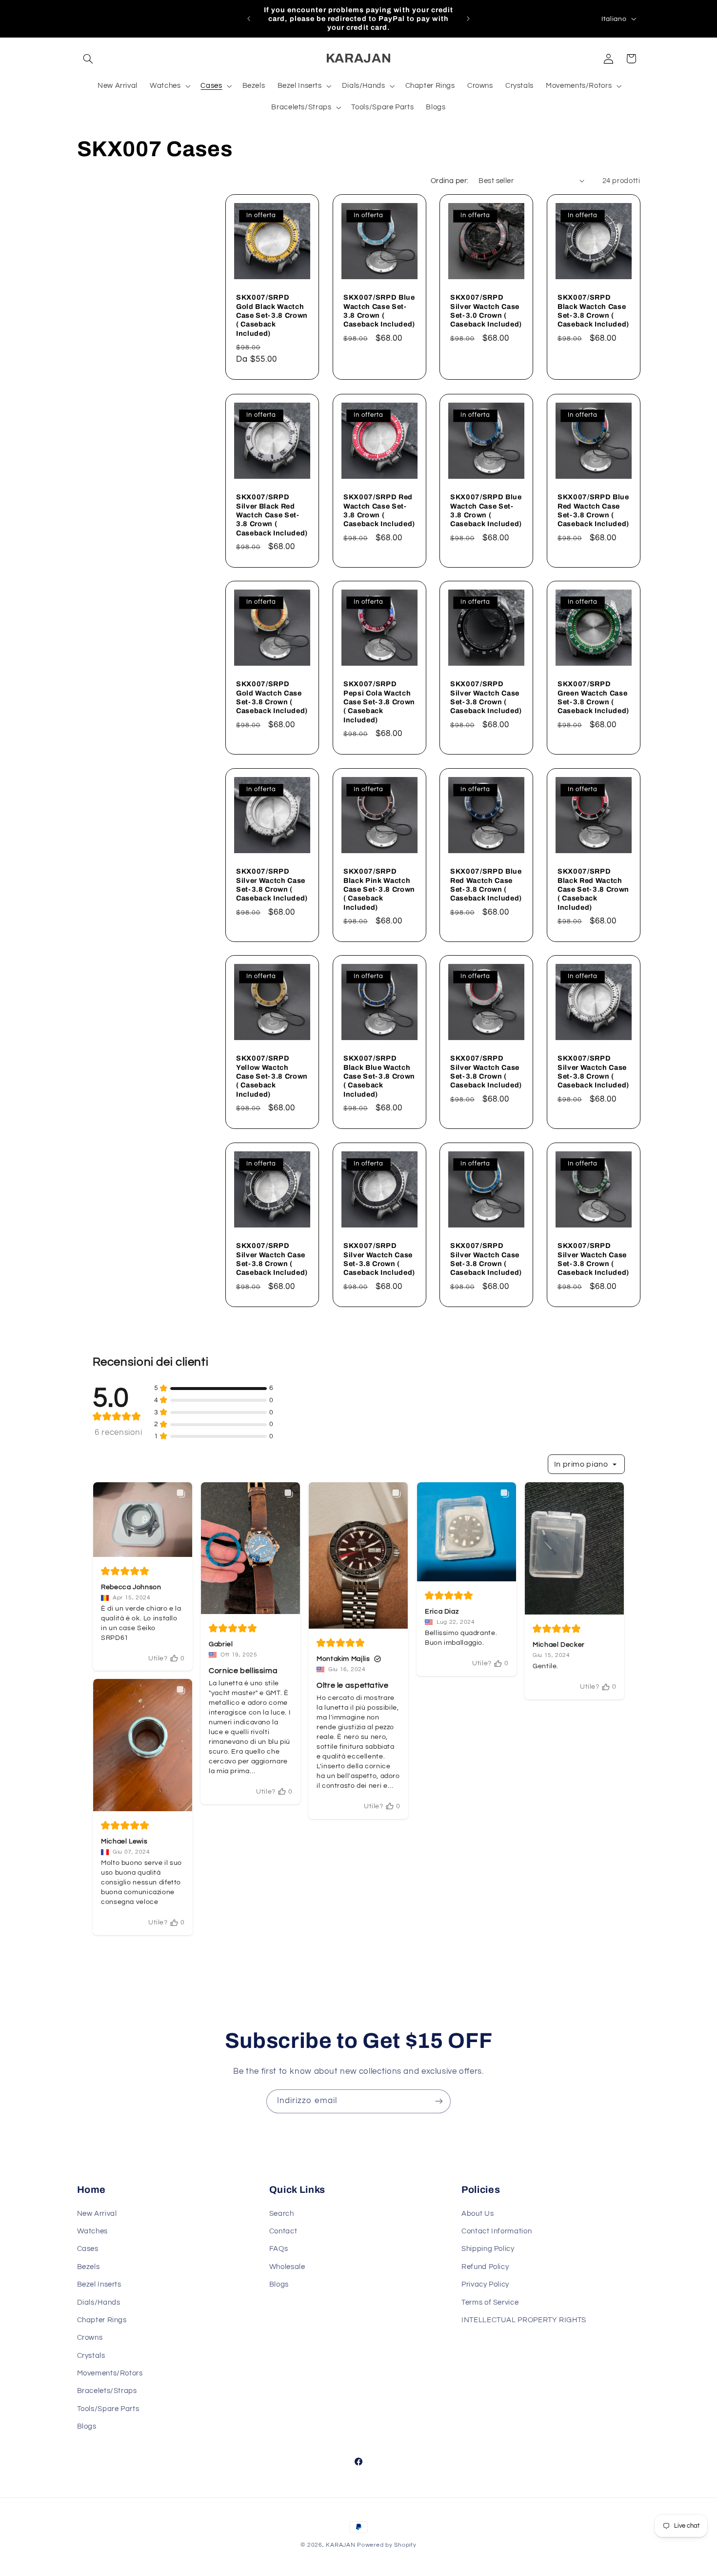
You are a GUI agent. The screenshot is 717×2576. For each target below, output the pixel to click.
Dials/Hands (99, 2302)
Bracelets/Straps (107, 2391)
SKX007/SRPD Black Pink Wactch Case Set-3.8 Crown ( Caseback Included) (379, 889)
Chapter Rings (102, 2320)
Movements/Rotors (110, 2373)
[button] (88, 59)
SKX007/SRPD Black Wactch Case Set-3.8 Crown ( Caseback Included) (593, 311)
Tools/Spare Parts (108, 2409)
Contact (283, 2231)
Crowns (90, 2338)
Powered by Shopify (387, 2545)
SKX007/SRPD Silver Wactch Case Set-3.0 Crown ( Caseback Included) (486, 311)
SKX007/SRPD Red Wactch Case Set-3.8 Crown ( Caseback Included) (379, 510)
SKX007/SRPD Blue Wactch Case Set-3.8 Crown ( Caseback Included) (379, 311)
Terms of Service (490, 2302)
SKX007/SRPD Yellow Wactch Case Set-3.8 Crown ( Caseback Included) (272, 1076)
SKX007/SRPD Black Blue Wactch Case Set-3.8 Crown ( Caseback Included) (379, 1076)
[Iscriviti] (439, 2101)
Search (282, 2214)
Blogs (87, 2426)
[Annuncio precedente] (249, 19)
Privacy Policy (485, 2284)
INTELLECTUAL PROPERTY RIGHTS (524, 2320)
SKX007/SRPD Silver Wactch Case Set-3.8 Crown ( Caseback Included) (486, 697)
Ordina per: (450, 181)
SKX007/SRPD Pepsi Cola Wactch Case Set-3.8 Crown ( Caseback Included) (379, 702)
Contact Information (497, 2231)
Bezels (89, 2267)
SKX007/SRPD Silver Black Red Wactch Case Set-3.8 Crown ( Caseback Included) (272, 515)
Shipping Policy (488, 2249)
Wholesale (287, 2267)
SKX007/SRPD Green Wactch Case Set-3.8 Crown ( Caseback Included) (593, 697)
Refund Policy (485, 2267)
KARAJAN (340, 2545)
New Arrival (97, 2214)
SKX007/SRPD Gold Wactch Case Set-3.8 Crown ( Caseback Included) (272, 697)
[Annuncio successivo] (468, 19)
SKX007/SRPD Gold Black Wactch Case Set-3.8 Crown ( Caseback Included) (272, 315)
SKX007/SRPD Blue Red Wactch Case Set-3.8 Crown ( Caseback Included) (593, 510)
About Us (478, 2214)
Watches (92, 2231)
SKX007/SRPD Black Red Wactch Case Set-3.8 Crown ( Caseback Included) (593, 889)
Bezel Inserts (99, 2284)
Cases (88, 2249)
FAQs (279, 2249)
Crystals (91, 2356)
